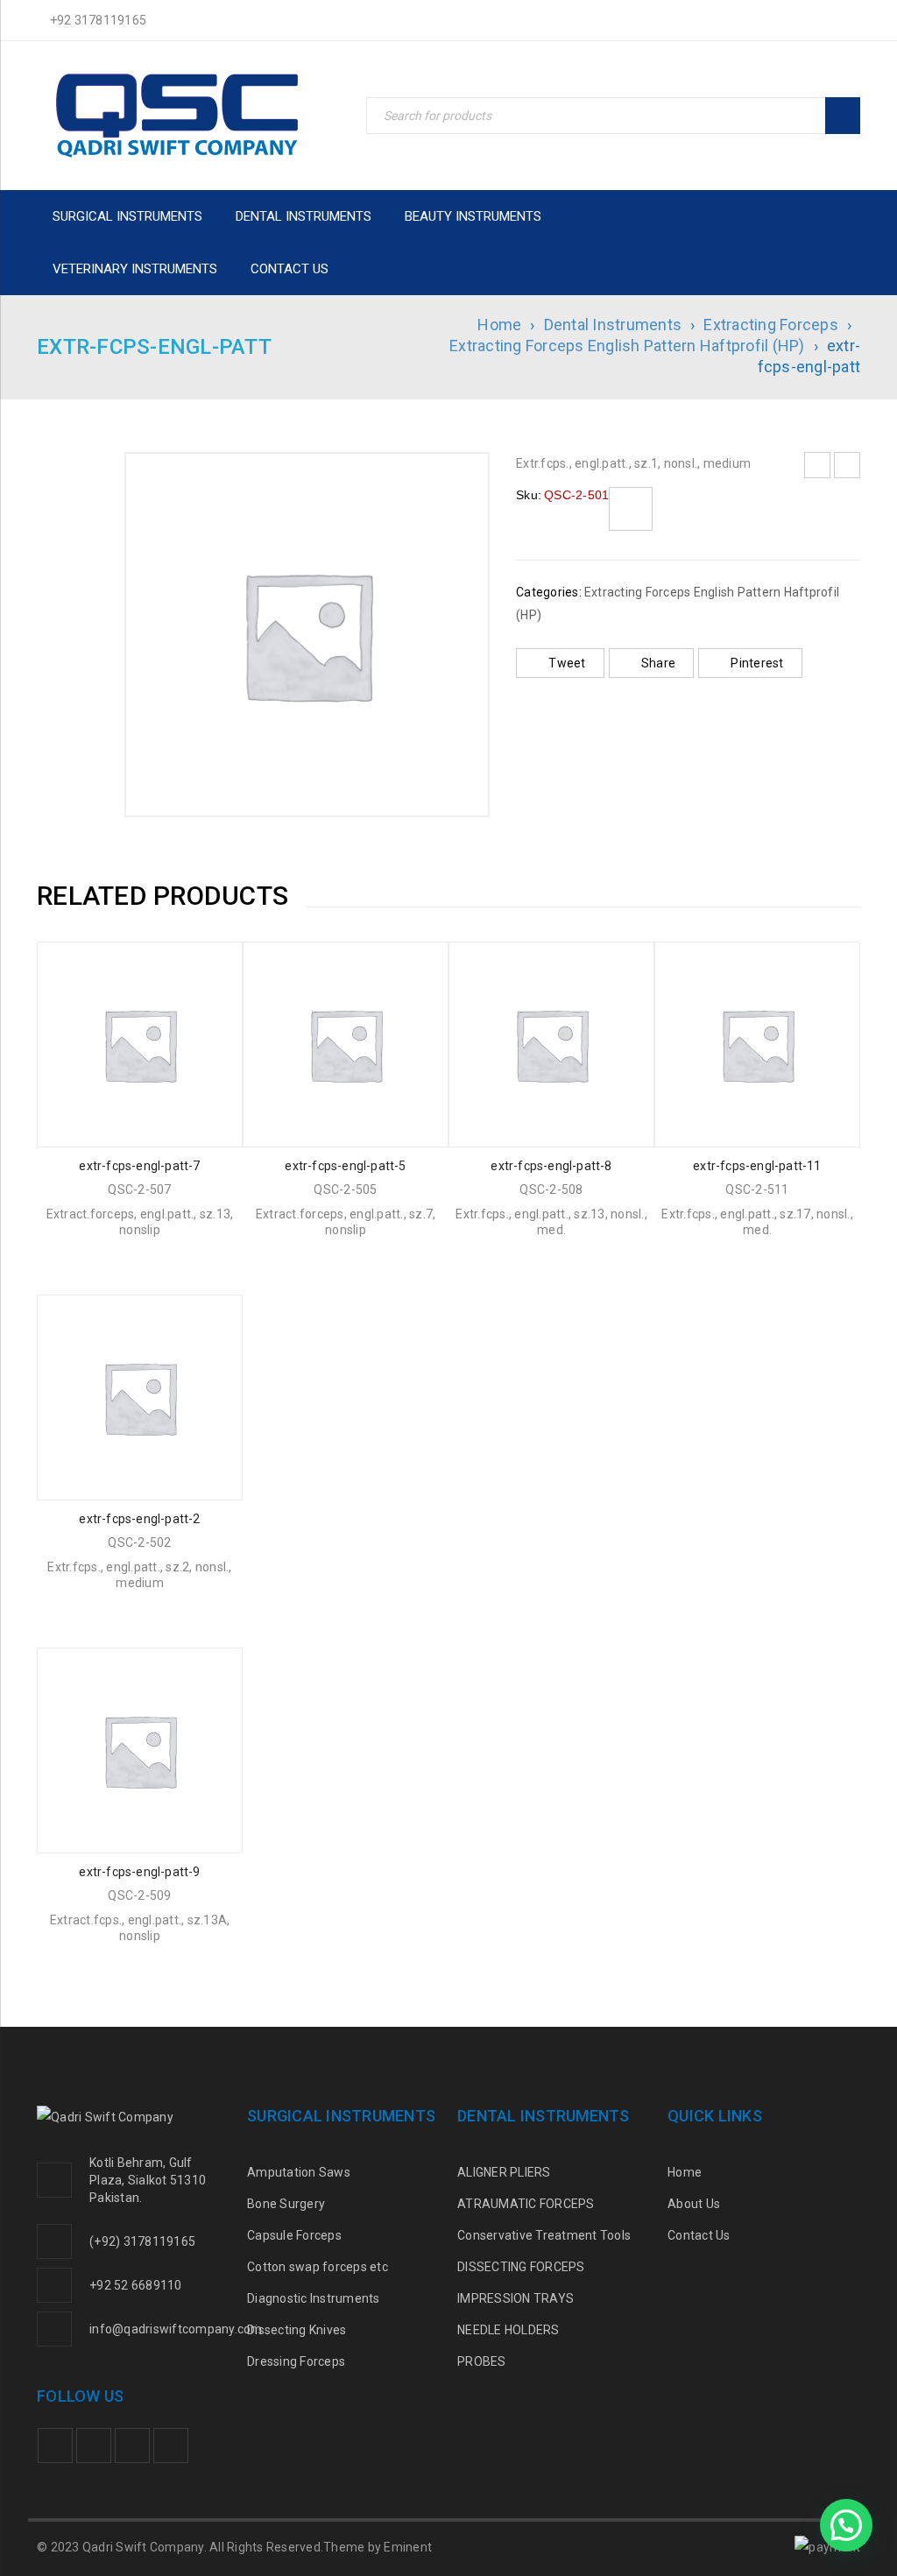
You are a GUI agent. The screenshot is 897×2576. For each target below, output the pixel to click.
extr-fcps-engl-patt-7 (139, 1166)
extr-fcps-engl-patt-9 (139, 1872)
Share (658, 663)
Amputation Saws (299, 2172)
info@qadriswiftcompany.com (176, 2329)
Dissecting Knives (297, 2330)
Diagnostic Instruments (314, 2298)
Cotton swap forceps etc (318, 2267)
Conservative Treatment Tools (544, 2235)
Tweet (567, 663)
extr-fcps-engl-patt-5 (345, 1166)
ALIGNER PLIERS (504, 2172)
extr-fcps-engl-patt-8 (551, 1166)
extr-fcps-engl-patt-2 (139, 1519)
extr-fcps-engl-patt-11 (757, 1166)
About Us (694, 2204)
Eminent (408, 2547)
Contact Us (699, 2235)
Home (499, 325)
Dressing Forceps (296, 2361)
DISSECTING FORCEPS (521, 2267)
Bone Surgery (286, 2204)
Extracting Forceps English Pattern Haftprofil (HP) (627, 346)
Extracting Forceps (771, 325)
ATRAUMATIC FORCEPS (526, 2204)
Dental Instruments (613, 325)
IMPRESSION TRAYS (516, 2298)
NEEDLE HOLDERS (509, 2330)
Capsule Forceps (294, 2235)
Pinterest (757, 663)
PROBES (482, 2361)
